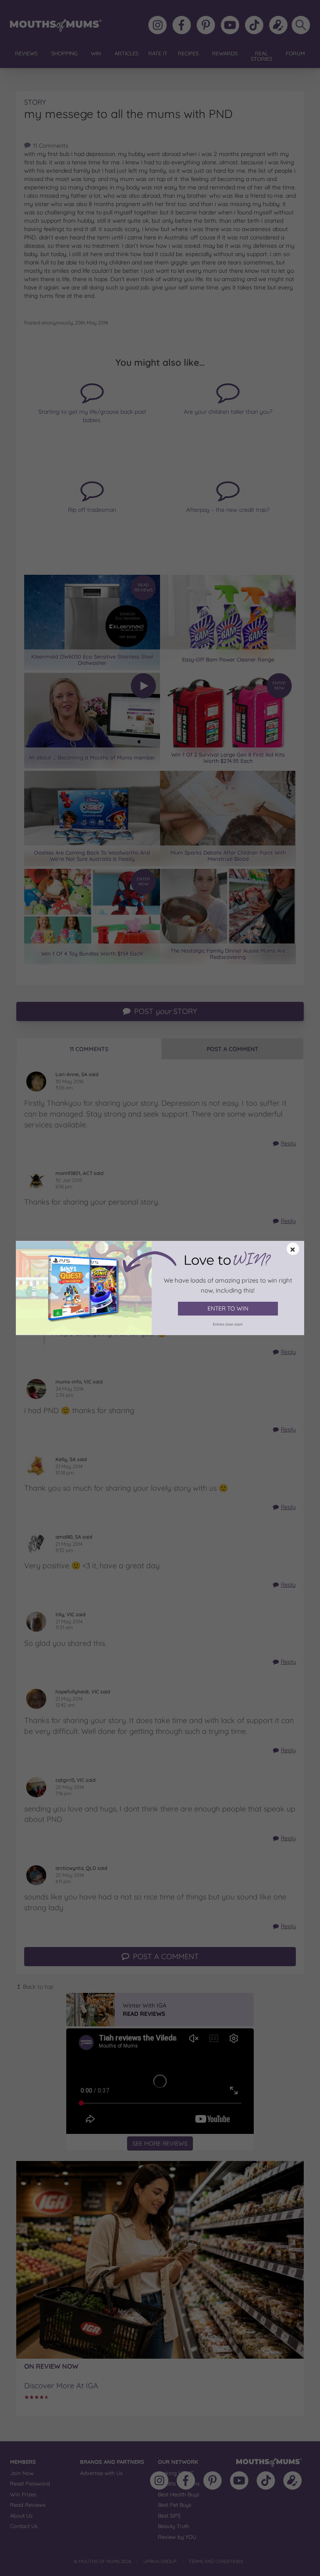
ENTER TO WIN (228, 1308)
